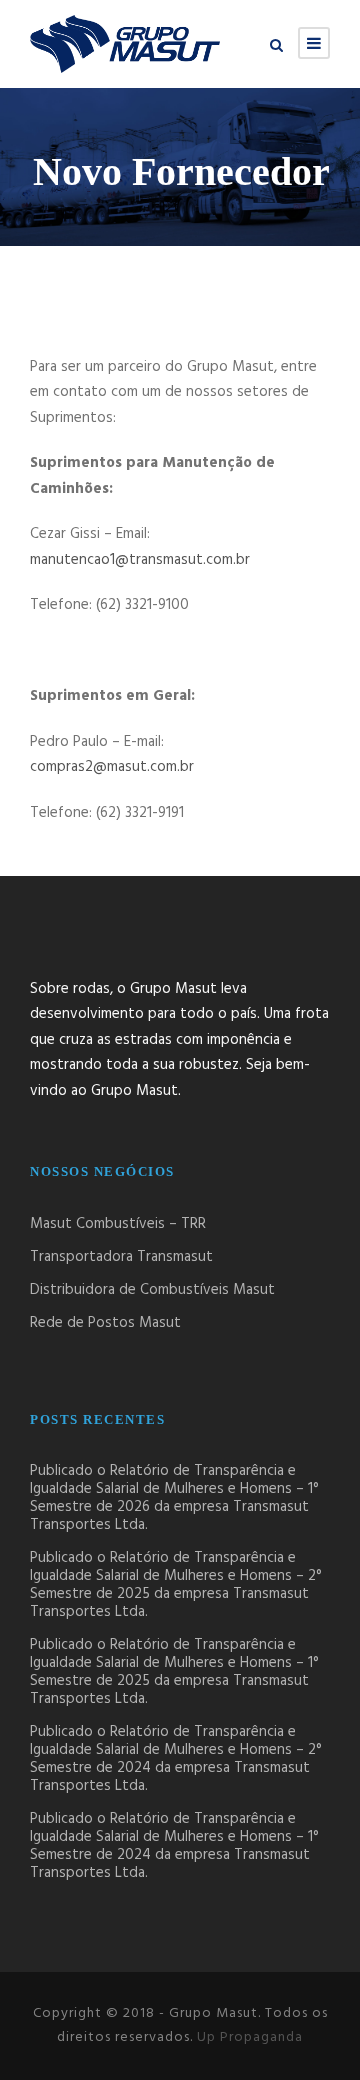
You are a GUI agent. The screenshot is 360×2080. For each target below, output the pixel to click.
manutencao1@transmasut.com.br (140, 560)
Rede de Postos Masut (105, 1323)
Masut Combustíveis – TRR (118, 1224)
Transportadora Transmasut (121, 1257)
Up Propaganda (250, 2037)
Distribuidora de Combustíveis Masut (152, 1290)
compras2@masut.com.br (112, 767)
